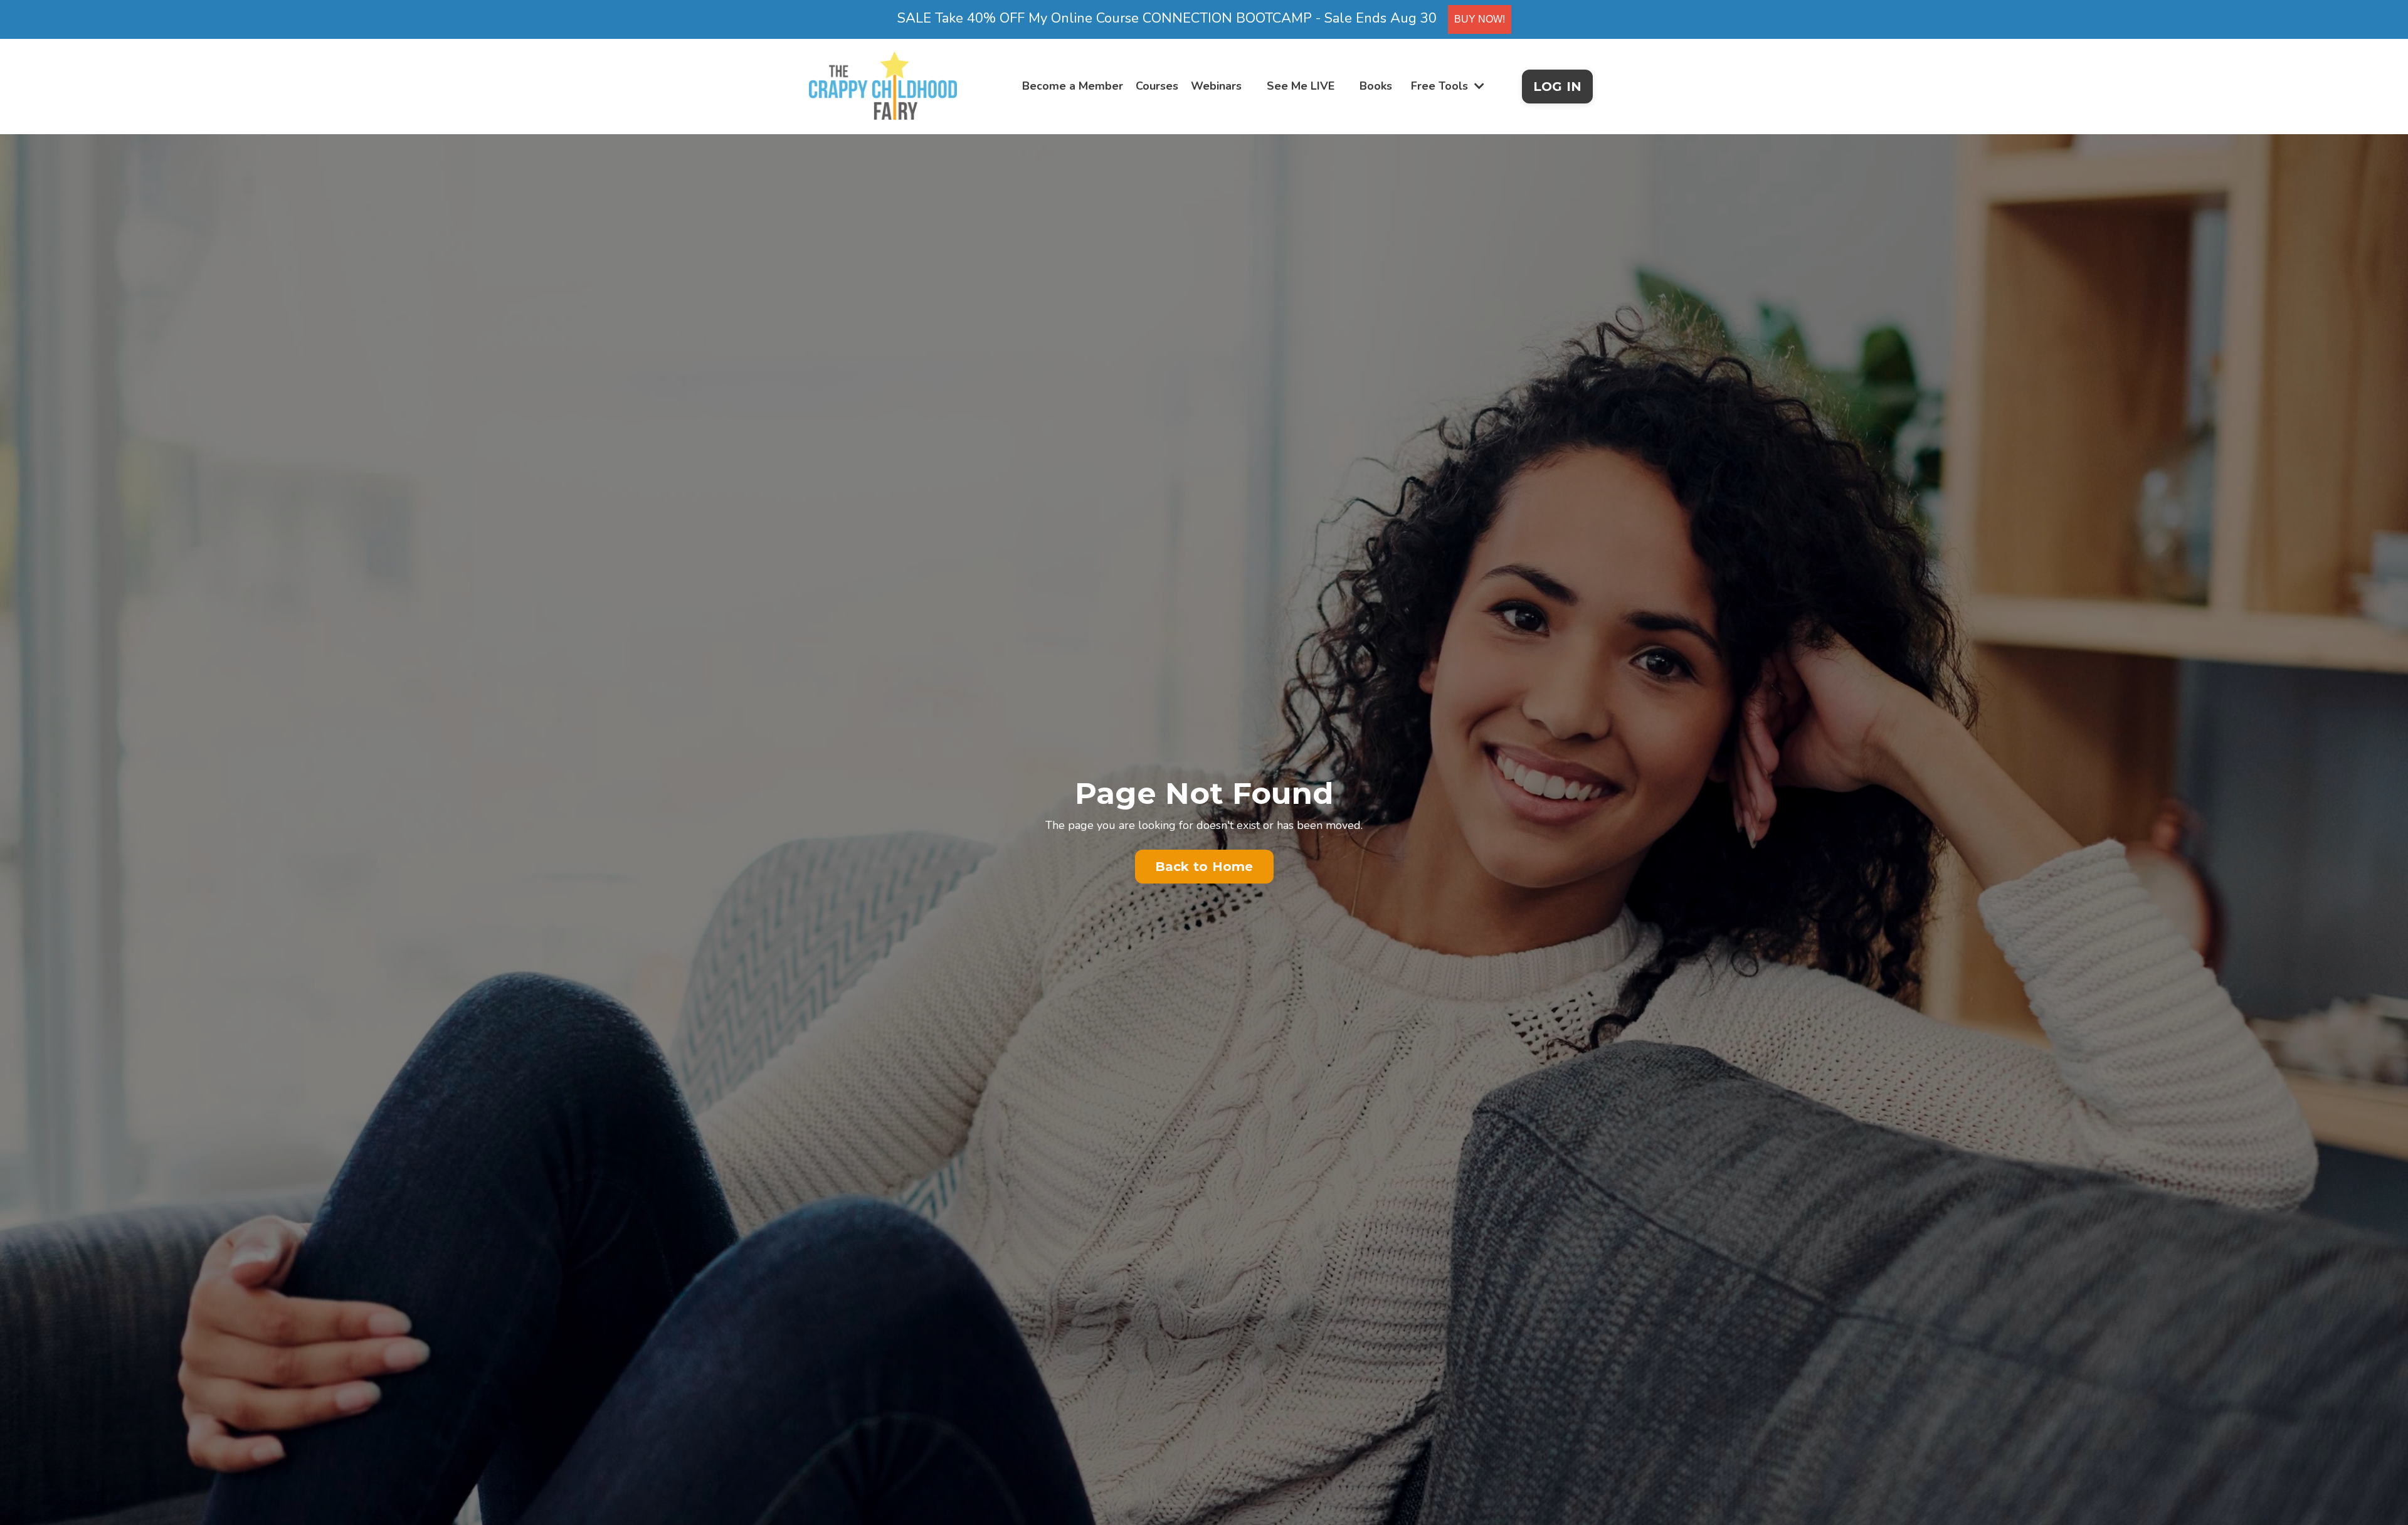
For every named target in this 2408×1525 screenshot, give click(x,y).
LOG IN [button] (1558, 87)
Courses (1157, 86)
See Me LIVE (1301, 86)
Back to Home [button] (1204, 867)
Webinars (1216, 86)
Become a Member (1073, 86)
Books (1376, 86)
